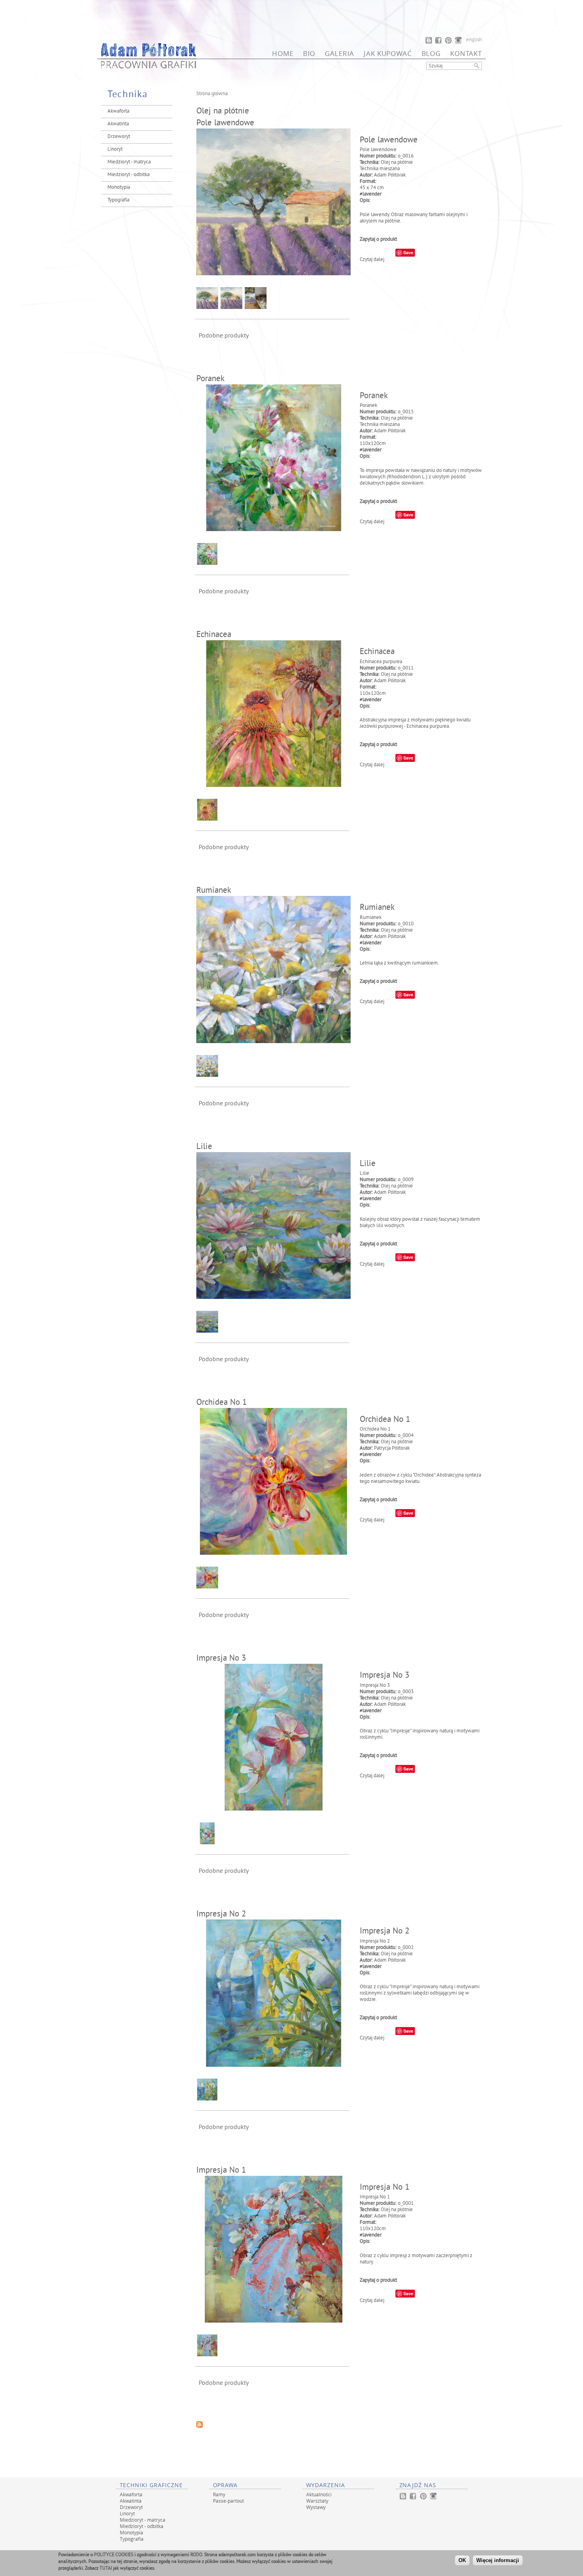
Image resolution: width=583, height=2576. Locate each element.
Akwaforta (118, 111)
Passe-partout (228, 2501)
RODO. (197, 2555)
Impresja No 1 (221, 2171)
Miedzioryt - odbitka (128, 175)
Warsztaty (317, 2501)
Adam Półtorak (390, 175)
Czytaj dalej (372, 260)
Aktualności (319, 2494)
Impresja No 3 (221, 1659)
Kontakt (466, 53)
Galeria (339, 53)
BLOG (431, 53)
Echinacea (214, 635)
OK (462, 2560)
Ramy (219, 2494)
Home (283, 53)
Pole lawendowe (225, 123)
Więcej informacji (498, 2560)
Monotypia (119, 188)
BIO (309, 53)
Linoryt (115, 150)
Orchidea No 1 (222, 1403)
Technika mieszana (380, 169)
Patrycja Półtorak (392, 1448)
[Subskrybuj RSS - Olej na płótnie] (199, 2426)
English (474, 40)
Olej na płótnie (397, 163)
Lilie (204, 1147)
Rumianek (214, 891)
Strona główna (212, 94)
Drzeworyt (119, 137)
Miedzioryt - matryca (129, 162)
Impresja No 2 (221, 1914)
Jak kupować (388, 53)
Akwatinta (118, 124)
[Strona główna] (149, 67)
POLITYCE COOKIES (114, 2555)
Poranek (210, 379)
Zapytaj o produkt (378, 240)
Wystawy (316, 2507)
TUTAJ (106, 2568)
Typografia (118, 200)
